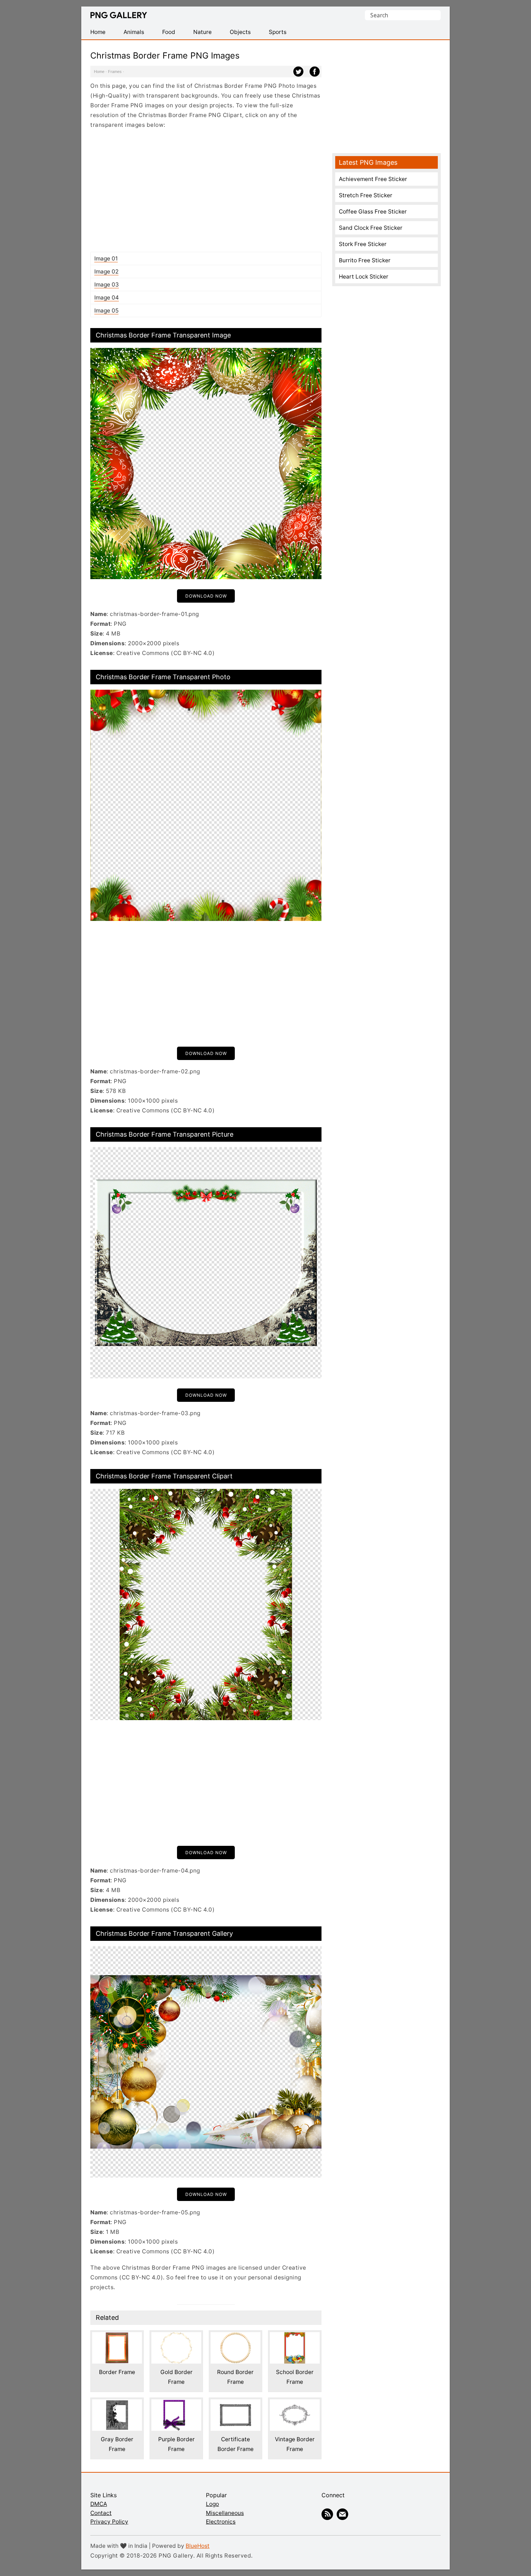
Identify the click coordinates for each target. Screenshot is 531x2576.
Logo (212, 2504)
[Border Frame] (117, 2337)
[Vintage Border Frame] (295, 2404)
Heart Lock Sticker (364, 277)
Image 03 (107, 285)
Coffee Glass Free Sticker (373, 212)
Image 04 (107, 298)
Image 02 (106, 272)
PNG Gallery (119, 15)
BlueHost (198, 2546)
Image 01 (106, 259)
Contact (101, 2513)
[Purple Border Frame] (176, 2404)
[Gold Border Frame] (176, 2337)
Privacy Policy (109, 2522)
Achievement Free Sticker (373, 179)
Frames (115, 72)
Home (99, 72)
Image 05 (106, 311)
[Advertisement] (206, 190)
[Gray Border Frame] (117, 2404)
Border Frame (117, 2372)
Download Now (206, 596)
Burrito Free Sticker (365, 260)
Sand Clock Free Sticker (371, 228)
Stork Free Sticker (363, 244)
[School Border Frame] (295, 2337)
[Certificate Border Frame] (236, 2404)
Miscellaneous (225, 2513)
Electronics (221, 2522)
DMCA (99, 2504)
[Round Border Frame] (236, 2337)
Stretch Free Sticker (366, 195)
